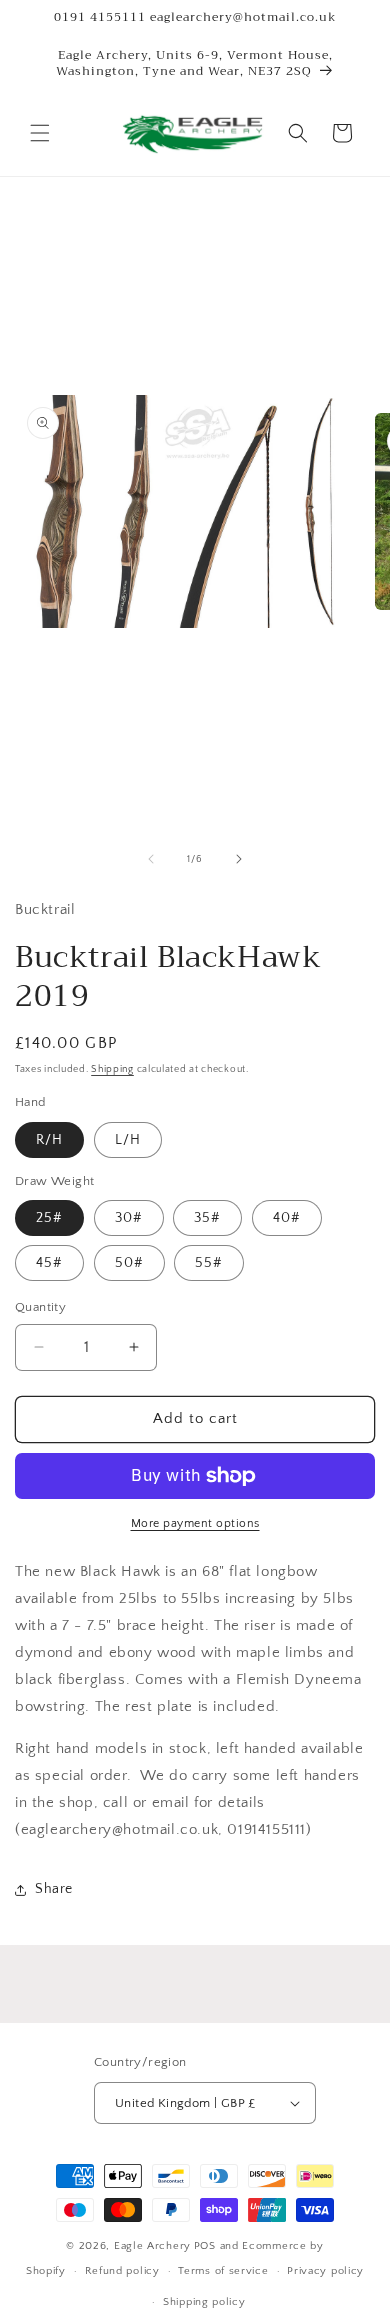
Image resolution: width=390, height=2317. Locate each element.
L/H (128, 1140)
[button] (40, 133)
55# (209, 1263)
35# (207, 1218)
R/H (49, 1140)
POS (205, 2246)
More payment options (195, 1523)
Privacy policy (325, 2271)
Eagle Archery (152, 2246)
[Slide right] (239, 859)
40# (287, 1218)
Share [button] (54, 1889)
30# (129, 1218)
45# (49, 1263)
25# (49, 1218)
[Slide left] (151, 859)
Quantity (40, 1307)
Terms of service (223, 2271)
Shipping (112, 1069)
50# (129, 1263)
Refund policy (122, 2271)
